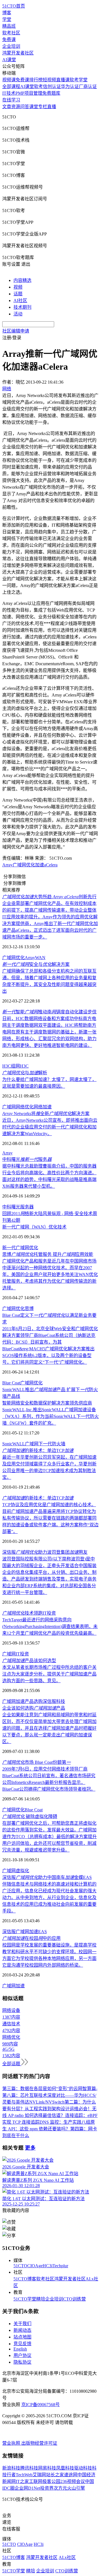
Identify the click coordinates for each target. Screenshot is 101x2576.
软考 (38, 86)
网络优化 (25, 1107)
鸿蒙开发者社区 (18, 53)
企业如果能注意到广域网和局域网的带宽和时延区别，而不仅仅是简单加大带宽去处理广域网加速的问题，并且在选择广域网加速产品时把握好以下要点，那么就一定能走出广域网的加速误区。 (49, 1728)
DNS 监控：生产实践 (60, 2122)
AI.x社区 (67, 2557)
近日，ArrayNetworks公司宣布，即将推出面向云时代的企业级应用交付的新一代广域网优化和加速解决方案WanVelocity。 (50, 1127)
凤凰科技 (65, 2468)
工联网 (36, 2481)
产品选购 (34, 1701)
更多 (30, 2148)
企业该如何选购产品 (34, 1708)
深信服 (9, 1932)
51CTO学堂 (25, 2299)
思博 (29, 1309)
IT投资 (22, 1654)
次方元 (60, 2488)
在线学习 (11, 100)
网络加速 (43, 1107)
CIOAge (35, 2266)
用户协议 (22, 2355)
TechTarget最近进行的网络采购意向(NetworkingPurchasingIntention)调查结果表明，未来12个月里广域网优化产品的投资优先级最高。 (50, 1626)
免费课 (9, 40)
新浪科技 (11, 2468)
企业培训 (11, 46)
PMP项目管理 (29, 93)
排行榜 (36, 80)
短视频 (49, 80)
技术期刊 (22, 307)
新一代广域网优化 (20, 1248)
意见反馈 (22, 2344)
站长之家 (55, 2475)
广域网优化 (24, 865)
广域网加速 (13, 1701)
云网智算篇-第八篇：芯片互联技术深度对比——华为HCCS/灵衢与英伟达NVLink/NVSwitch (50, 2095)
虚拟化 (22, 1871)
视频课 (9, 80)
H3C (24, 1066)
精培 (41, 2299)
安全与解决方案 (36, 964)
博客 (7, 13)
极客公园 (51, 2481)
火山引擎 (76, 2488)
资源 (16, 107)
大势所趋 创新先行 (49, 897)
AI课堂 (9, 60)
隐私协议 (22, 2362)
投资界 (47, 2488)
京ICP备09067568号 (41, 2405)
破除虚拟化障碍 (30, 1816)
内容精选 (22, 280)
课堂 (34, 107)
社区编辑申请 (16, 331)
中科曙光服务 (27, 1159)
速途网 (71, 2475)
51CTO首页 (14, 6)
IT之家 (22, 2481)
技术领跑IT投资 (29, 1613)
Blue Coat (11, 1383)
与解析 (25, 1073)
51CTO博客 (25, 2279)
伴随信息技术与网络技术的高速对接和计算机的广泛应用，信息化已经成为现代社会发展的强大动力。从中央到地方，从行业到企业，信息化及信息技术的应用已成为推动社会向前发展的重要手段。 (49, 1897)
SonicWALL (14, 1444)
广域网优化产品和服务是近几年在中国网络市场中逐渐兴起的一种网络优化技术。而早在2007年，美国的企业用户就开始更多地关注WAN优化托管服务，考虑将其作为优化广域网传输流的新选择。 (50, 1274)
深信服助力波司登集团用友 (45, 1552)
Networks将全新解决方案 (46, 1114)
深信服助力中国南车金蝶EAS (47, 1877)
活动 (18, 314)
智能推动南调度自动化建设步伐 (49, 1012)
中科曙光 (11, 1207)
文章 (7, 107)
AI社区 (20, 300)
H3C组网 (11, 1066)
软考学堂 (79, 80)
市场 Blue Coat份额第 (36, 1762)
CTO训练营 (74, 2299)
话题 (18, 294)
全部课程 (11, 86)
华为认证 (70, 86)
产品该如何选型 (29, 1661)
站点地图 (22, 2337)
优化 (20, 1810)
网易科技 (47, 2468)
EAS (43, 1932)
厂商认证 (88, 86)
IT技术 (9, 93)
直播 (52, 107)
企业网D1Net (27, 2488)
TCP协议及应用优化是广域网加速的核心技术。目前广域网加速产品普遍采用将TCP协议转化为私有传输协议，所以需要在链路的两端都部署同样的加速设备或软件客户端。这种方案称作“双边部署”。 (50, 1518)
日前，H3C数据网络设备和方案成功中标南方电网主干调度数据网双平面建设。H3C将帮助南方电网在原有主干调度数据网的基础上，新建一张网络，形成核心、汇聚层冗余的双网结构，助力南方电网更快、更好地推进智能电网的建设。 (49, 1032)
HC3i (48, 2266)
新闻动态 (22, 2330)
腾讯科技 (29, 2468)
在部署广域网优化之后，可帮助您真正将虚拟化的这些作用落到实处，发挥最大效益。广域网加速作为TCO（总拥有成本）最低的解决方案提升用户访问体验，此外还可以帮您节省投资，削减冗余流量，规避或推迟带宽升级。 (50, 1837)
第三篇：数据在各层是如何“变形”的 (38, 2089)
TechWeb (24, 2475)
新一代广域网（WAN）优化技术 (34, 1227)
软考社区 (11, 33)
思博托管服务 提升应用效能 (48, 1254)
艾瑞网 (39, 2475)
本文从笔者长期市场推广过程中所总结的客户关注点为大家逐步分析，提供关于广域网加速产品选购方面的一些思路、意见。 (49, 1674)
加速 (40, 865)
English (20, 2349)
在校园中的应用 (31, 1938)
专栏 (43, 107)
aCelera (51, 865)
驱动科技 (83, 2468)
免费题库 (51, 93)
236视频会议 (73, 2481)
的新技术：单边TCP (38, 1450)
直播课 (63, 80)
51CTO (20, 2266)
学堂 (7, 19)
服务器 (27, 1207)
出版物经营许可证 (39, 2443)
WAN (40, 958)
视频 (18, 287)
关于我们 (22, 2324)
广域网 (9, 1107)
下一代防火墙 (52, 1444)
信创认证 (52, 86)
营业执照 (12, 2443)
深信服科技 (54, 1701)
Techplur (60, 2266)
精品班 (9, 26)
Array (7, 865)
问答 (25, 107)
